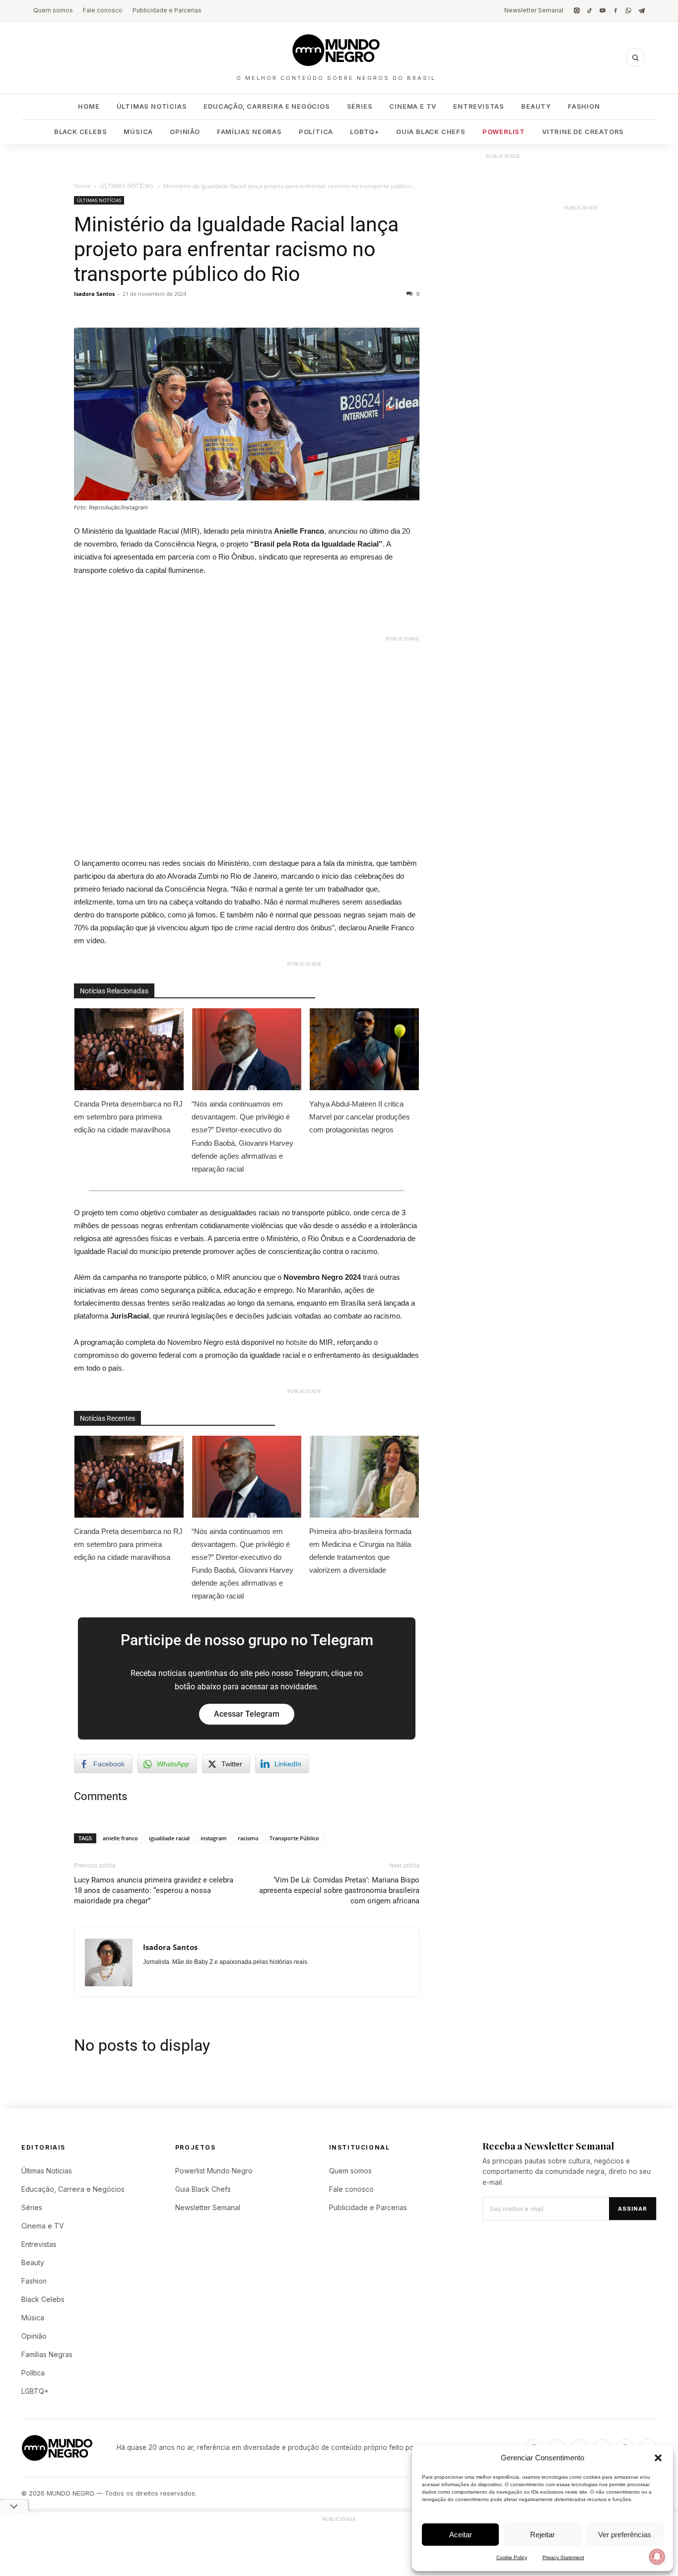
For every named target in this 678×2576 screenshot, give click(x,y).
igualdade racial (169, 1838)
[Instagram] (577, 10)
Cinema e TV (413, 106)
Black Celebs (81, 132)
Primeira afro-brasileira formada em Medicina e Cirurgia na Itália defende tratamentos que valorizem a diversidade (360, 1551)
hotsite (297, 1342)
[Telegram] (641, 10)
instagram (214, 1838)
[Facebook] (615, 10)
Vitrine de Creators (583, 132)
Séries (360, 106)
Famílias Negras (249, 132)
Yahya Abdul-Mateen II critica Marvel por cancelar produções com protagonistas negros (360, 1117)
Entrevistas (479, 106)
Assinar (633, 2209)
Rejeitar (542, 2535)
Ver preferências (625, 2535)
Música (138, 132)
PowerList (504, 132)
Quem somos (53, 10)
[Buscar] (635, 58)
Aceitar (461, 2535)
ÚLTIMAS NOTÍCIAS (127, 186)
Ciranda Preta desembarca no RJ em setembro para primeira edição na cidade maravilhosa (128, 1117)
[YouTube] (603, 10)
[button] (658, 2458)
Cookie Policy (512, 2557)
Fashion (584, 106)
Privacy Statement (563, 2557)
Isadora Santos (94, 294)
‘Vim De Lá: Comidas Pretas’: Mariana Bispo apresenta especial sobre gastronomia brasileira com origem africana (339, 1890)
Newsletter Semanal (534, 10)
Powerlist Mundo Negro (214, 2171)
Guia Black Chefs (431, 132)
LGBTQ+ (365, 132)
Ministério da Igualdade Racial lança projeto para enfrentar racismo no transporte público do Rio (236, 249)
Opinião (185, 132)
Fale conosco (103, 10)
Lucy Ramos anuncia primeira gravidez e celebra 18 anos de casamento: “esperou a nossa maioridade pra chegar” (154, 1890)
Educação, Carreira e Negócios (267, 106)
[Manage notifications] (657, 2557)
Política (316, 132)
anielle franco (120, 1838)
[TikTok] (590, 10)
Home (89, 106)
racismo (248, 1838)
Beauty (536, 106)
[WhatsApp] (628, 10)
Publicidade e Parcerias (167, 10)
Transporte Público (294, 1838)
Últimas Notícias (152, 106)
